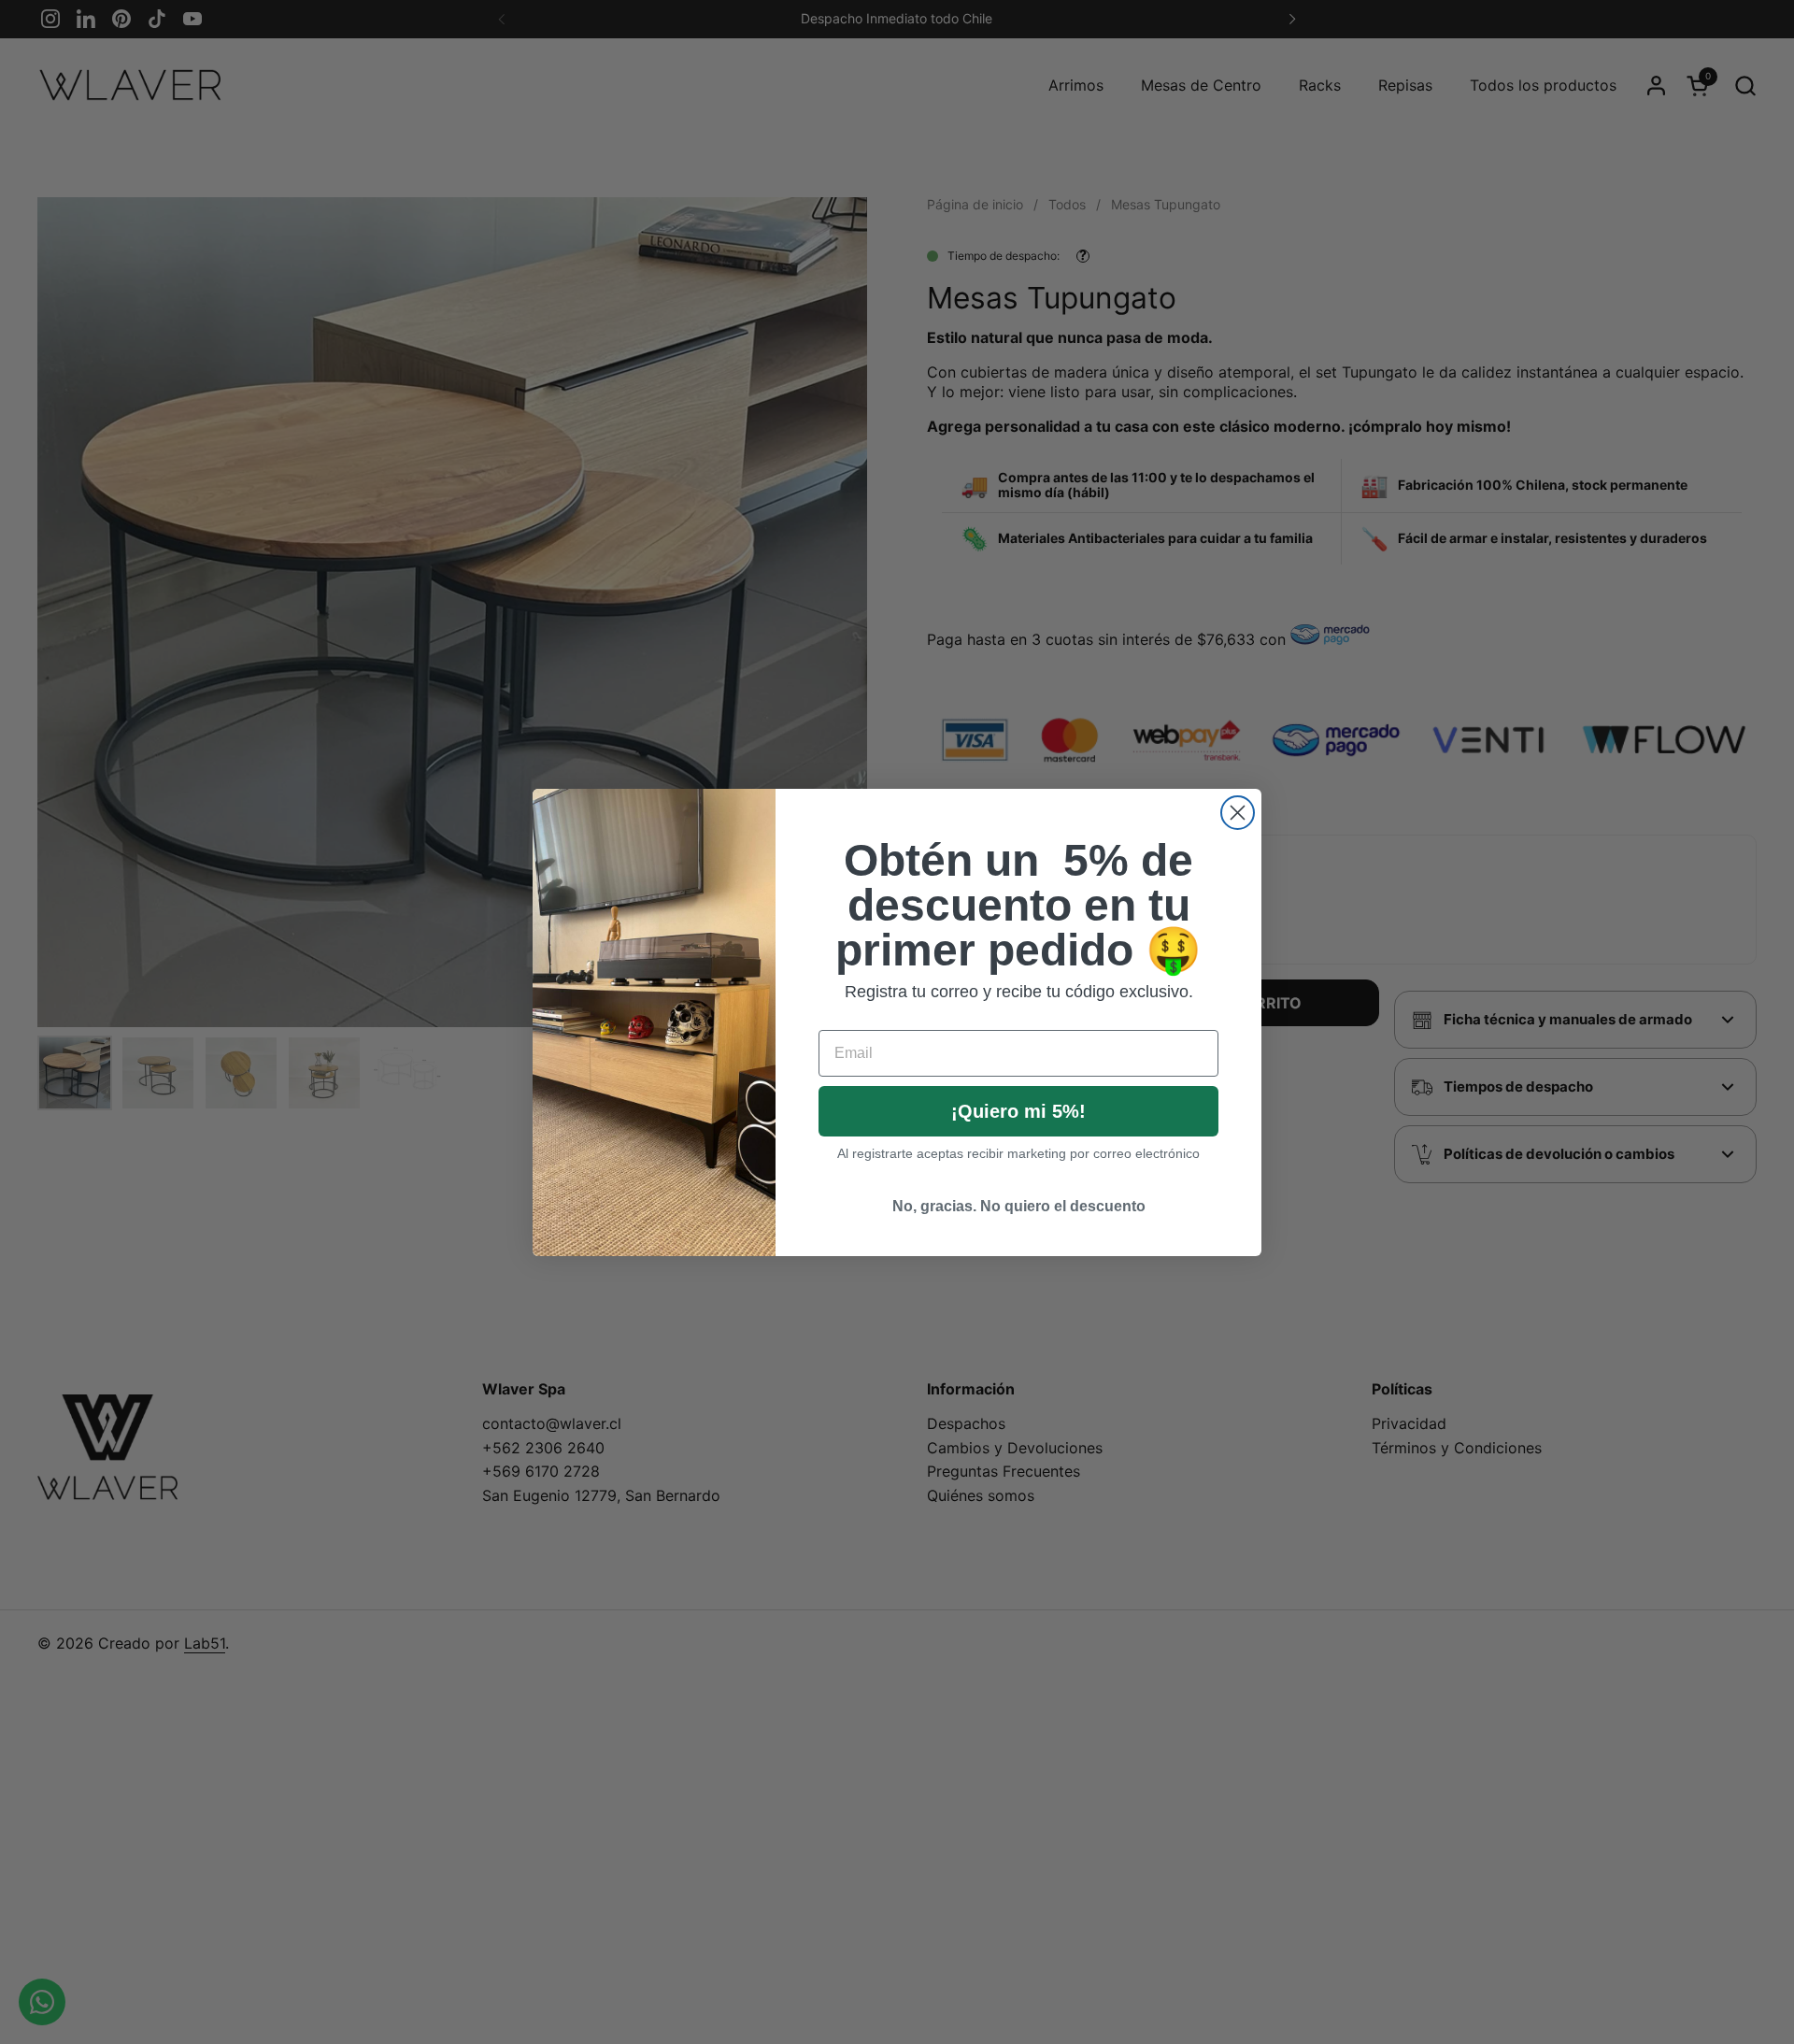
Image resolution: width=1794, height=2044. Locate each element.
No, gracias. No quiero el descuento (1019, 1206)
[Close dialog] (1238, 813)
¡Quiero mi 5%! (1018, 1111)
